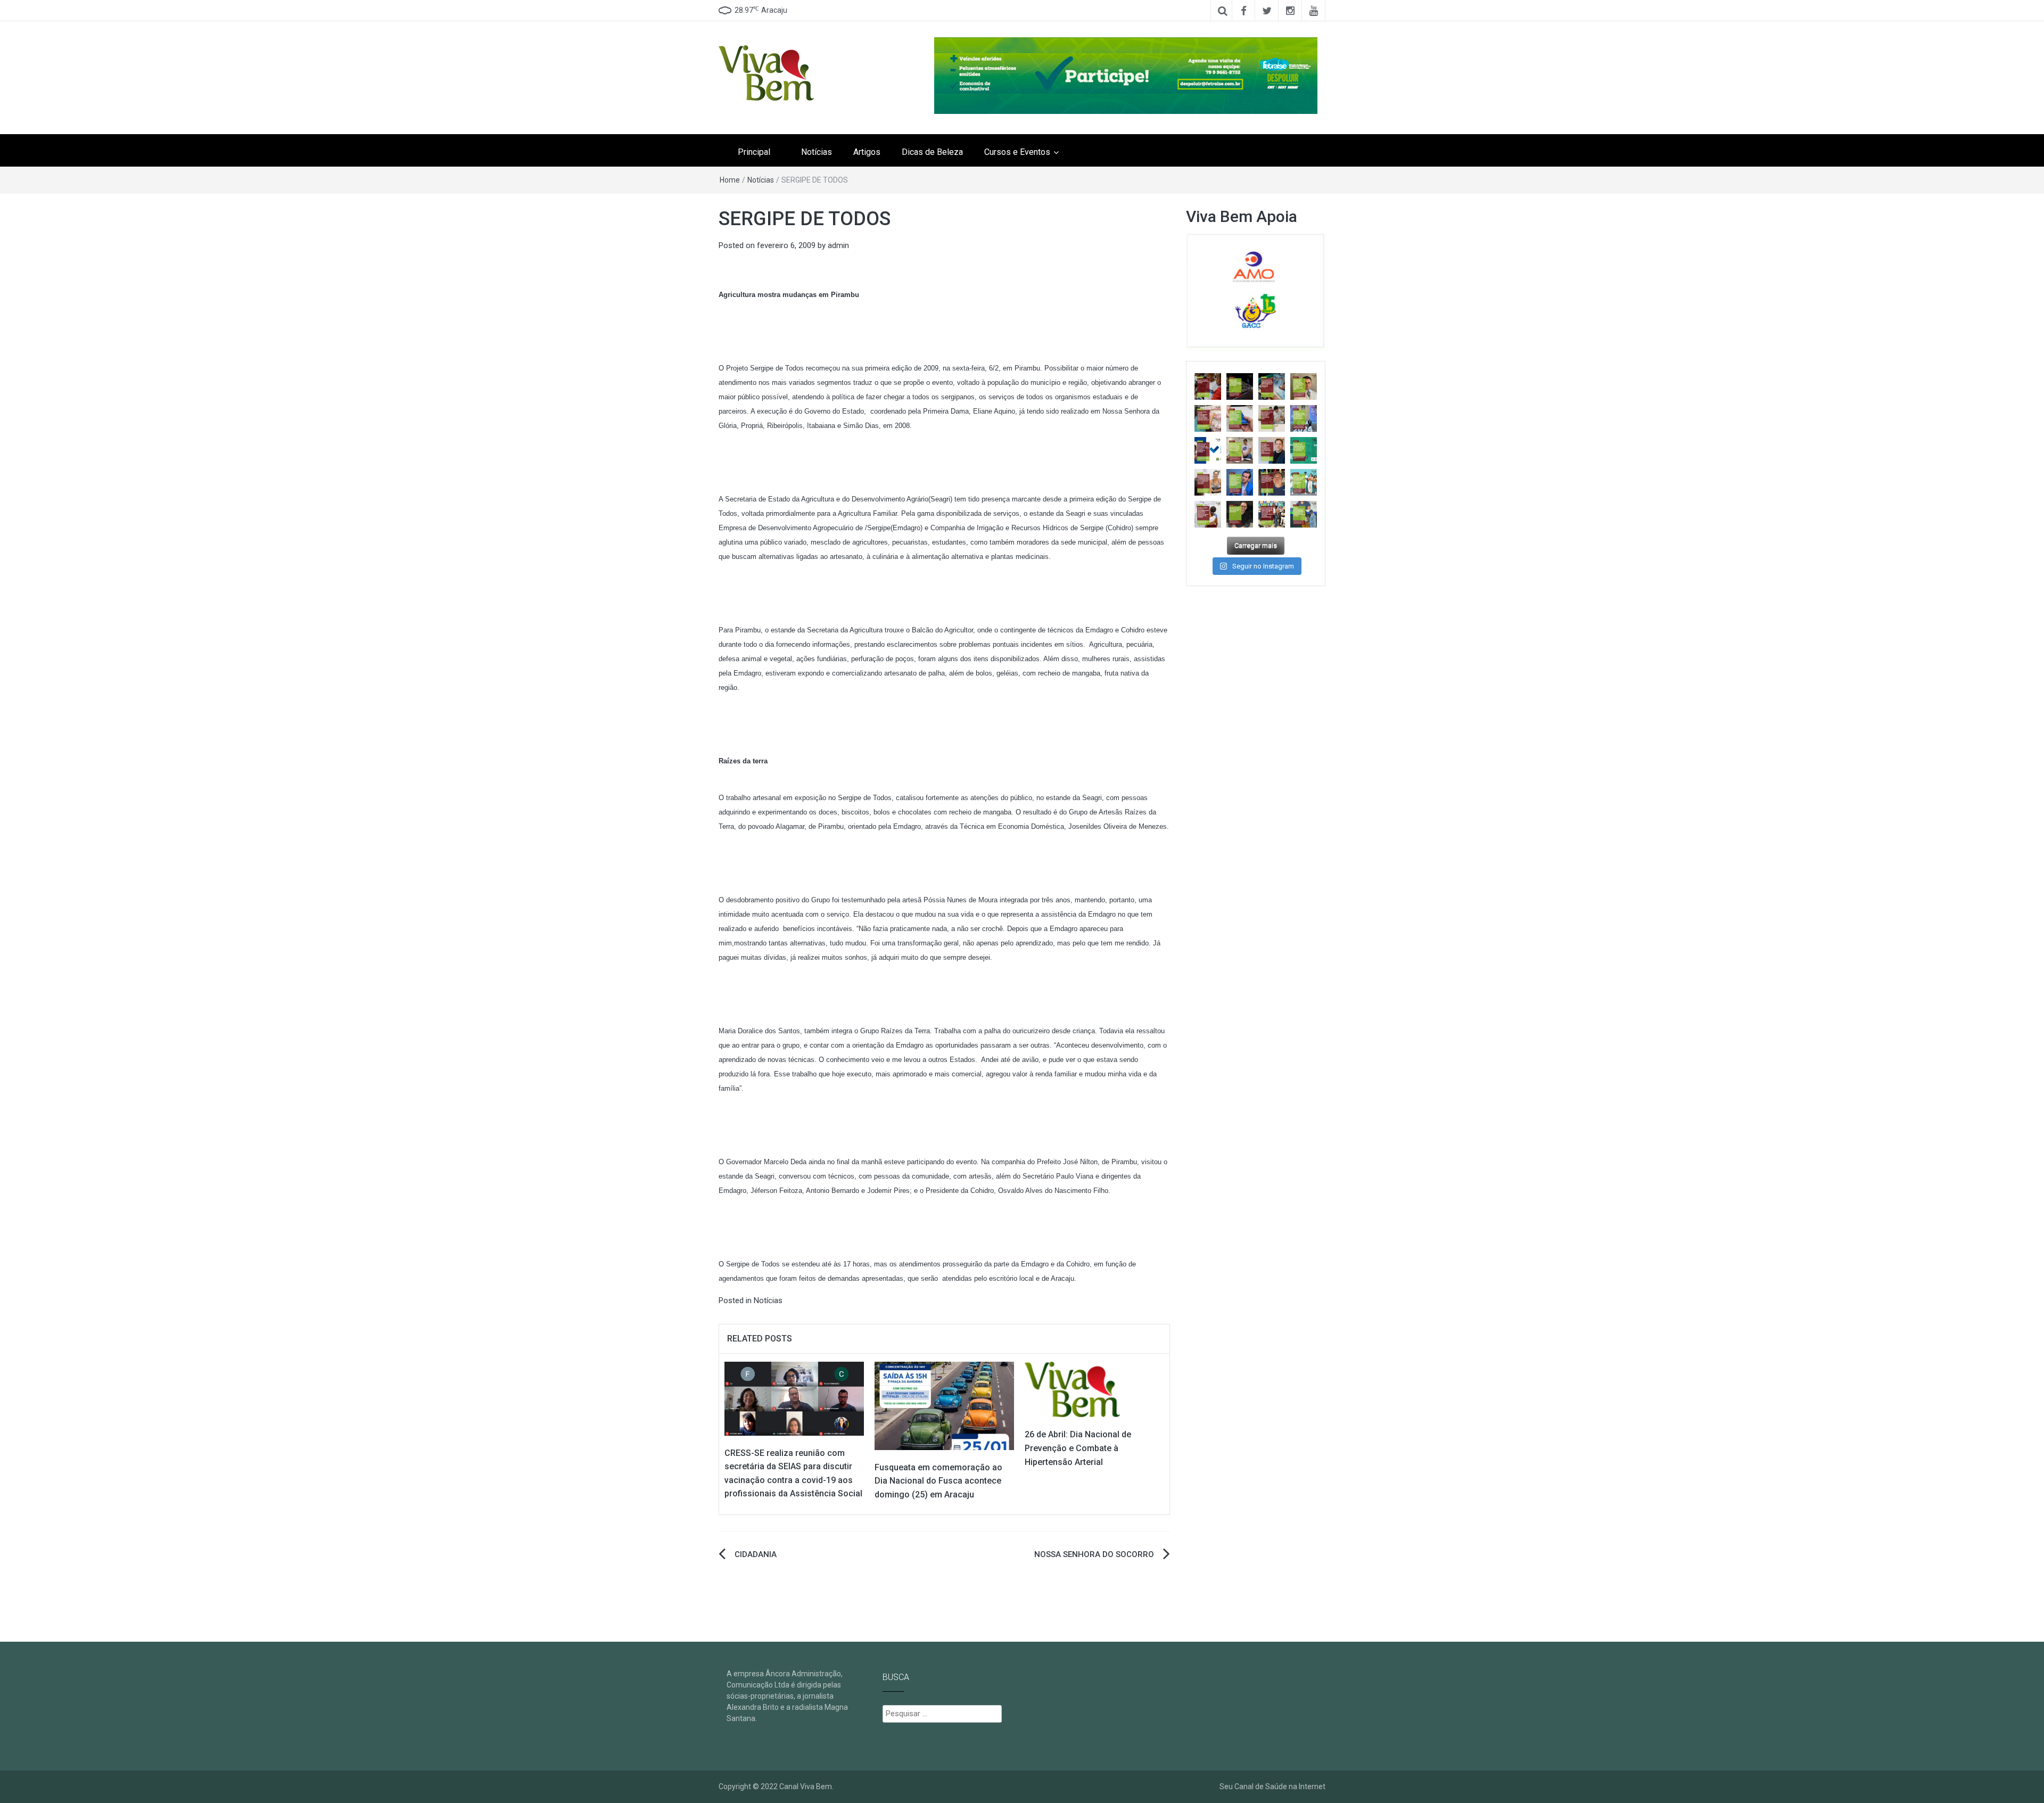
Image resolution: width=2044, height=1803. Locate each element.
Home (730, 180)
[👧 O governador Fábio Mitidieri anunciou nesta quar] (1240, 450)
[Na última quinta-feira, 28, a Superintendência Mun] (1240, 386)
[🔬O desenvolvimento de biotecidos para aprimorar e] (1304, 514)
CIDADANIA (756, 1554)
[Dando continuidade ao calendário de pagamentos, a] (1272, 386)
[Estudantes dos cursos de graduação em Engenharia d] (1272, 418)
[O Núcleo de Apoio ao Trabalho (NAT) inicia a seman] (1208, 418)
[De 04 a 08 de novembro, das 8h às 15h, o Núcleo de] (1208, 450)
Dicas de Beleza (932, 152)
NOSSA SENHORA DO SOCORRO (1094, 1554)
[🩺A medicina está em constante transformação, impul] (1304, 450)
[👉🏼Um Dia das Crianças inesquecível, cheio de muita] (1272, 482)
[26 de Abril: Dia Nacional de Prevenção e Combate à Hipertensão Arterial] (1072, 1389)
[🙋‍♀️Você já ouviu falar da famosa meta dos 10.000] (1240, 514)
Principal (754, 152)
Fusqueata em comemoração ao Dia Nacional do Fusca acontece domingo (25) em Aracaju (938, 1481)
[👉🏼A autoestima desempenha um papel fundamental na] (1272, 450)
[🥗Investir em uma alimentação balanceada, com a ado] (1208, 482)
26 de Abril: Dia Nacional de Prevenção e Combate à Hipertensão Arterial (1078, 1448)
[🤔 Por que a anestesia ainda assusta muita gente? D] (1240, 482)
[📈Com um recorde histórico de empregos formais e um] (1240, 418)
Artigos (867, 152)
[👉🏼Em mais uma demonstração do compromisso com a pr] (1272, 514)
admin (838, 245)
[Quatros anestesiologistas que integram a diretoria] (1304, 418)
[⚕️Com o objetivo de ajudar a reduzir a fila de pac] (1304, 386)
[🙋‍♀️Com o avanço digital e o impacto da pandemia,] (1304, 482)
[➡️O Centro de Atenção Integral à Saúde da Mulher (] (1208, 514)
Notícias (817, 152)
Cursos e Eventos (1017, 152)
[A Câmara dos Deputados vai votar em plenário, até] (1208, 386)
